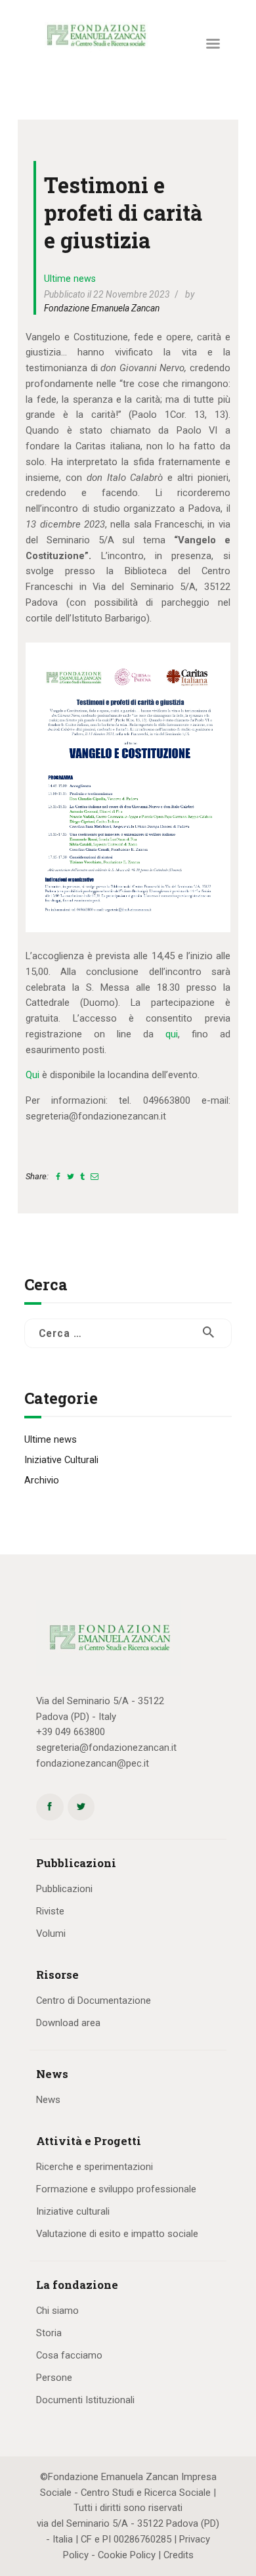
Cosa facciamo (69, 2355)
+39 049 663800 (71, 1732)
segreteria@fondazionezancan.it (106, 1748)
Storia (49, 2333)
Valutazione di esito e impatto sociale (117, 2234)
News (48, 2100)
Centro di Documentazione (94, 2000)
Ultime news (70, 279)
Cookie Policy (127, 2555)
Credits (179, 2555)
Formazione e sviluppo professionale (116, 2189)
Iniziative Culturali (61, 1460)
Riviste (50, 1911)
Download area (68, 2023)
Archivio (42, 1480)
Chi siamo (57, 2311)
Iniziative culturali (73, 2211)
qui (172, 1034)
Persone (54, 2378)
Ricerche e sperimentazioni (95, 2167)
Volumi (51, 1933)
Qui (32, 1075)
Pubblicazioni (64, 1889)
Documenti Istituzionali (85, 2400)
